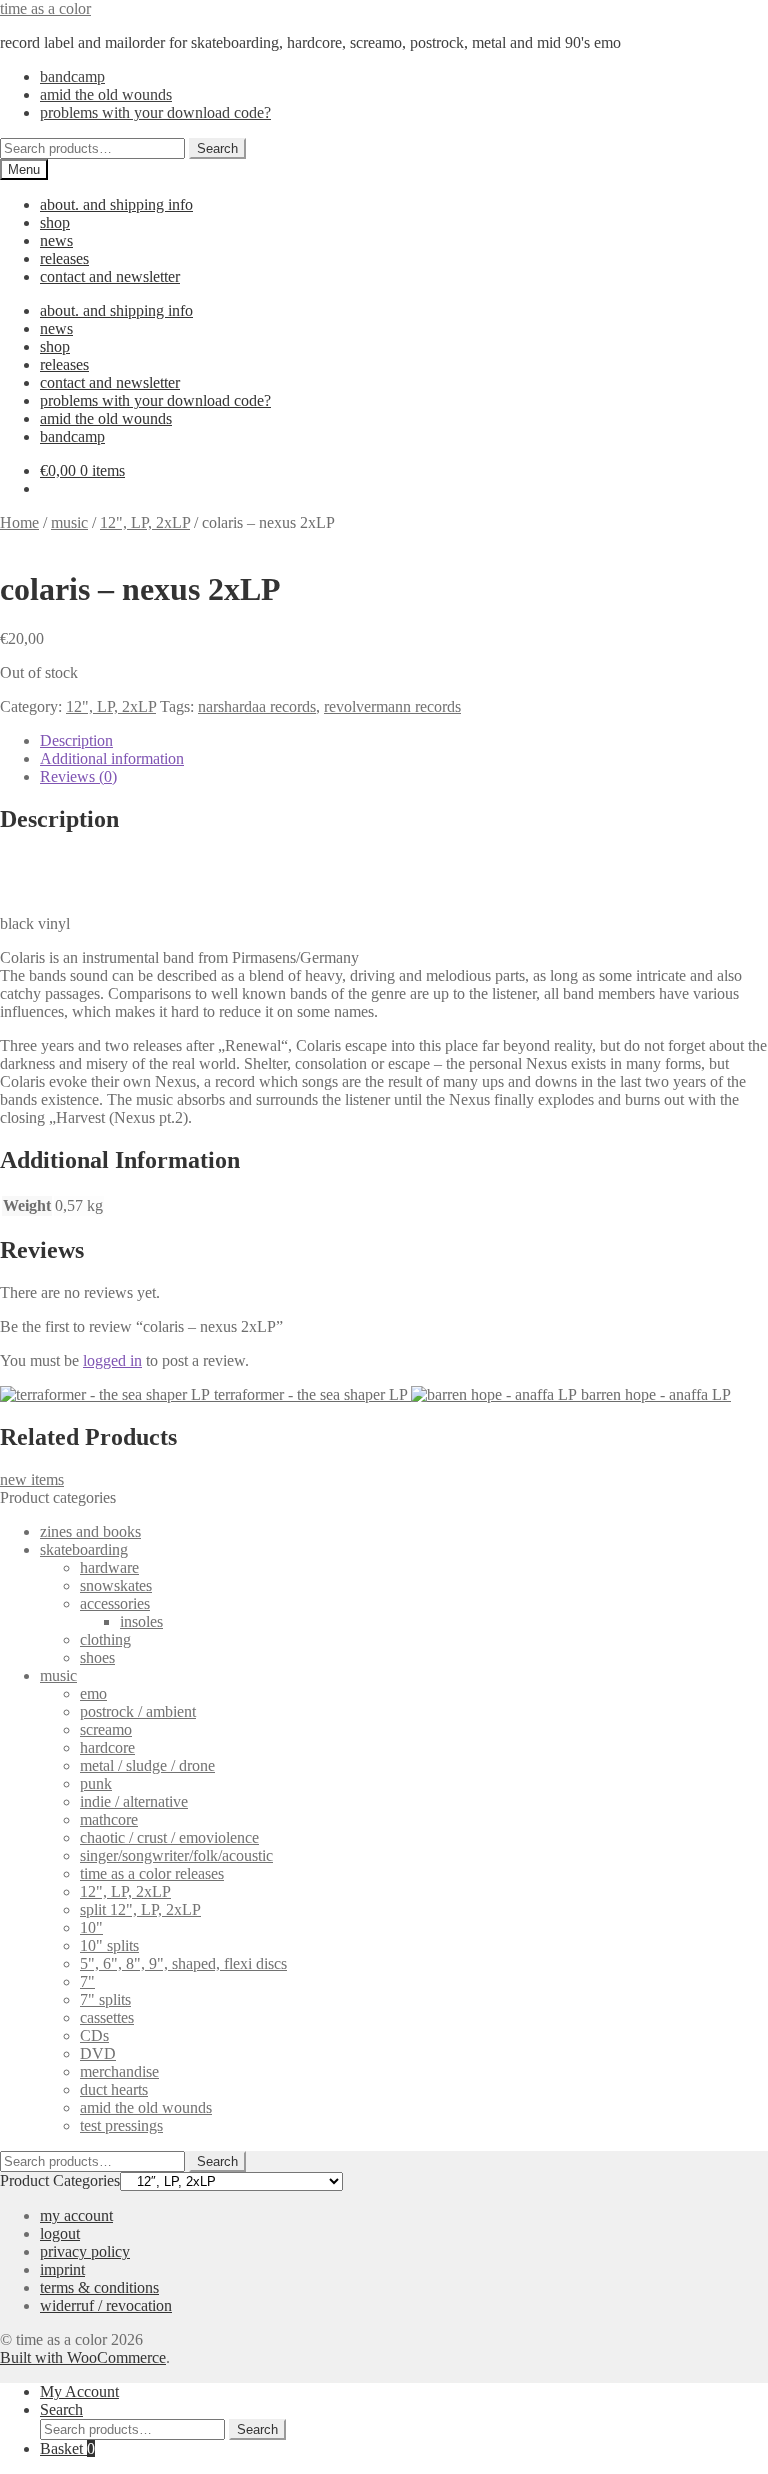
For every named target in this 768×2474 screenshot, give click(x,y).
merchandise (119, 2071)
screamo (106, 1729)
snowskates (116, 1585)
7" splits (105, 1999)
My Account (79, 2391)
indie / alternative (134, 1801)
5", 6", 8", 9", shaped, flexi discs (183, 1963)
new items (32, 1479)
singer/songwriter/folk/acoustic (176, 1855)
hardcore (107, 1747)
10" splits (109, 1945)
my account (76, 2215)
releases (64, 258)
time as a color (45, 8)
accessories (115, 1603)
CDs (94, 2035)
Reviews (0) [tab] (78, 776)
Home (19, 522)
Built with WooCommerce (83, 2357)
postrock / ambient (138, 1711)
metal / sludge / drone (147, 1765)
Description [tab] (76, 740)
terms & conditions (99, 2287)
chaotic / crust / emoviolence (169, 1837)
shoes (97, 1657)
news (56, 240)
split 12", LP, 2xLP (140, 1909)
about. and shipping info (116, 204)
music (69, 522)
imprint (62, 2269)
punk (96, 1783)
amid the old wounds (106, 94)
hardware (109, 1567)
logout (60, 2233)
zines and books (90, 1531)
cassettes (107, 2017)
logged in (112, 1360)
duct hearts (114, 2089)
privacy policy (85, 2251)
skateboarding (84, 1549)
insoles (141, 1621)
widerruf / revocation (106, 2305)
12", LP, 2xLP (145, 522)
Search (217, 148)
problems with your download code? (155, 112)
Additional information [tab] (112, 758)
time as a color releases (152, 1873)
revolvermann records (392, 706)
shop (55, 222)
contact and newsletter (110, 276)
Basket (67, 2448)
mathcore (109, 1819)
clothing (105, 1639)
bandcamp (72, 76)
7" (87, 1981)
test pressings (121, 2125)
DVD (98, 2053)
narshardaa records (257, 706)
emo (93, 1693)
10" (91, 1927)
